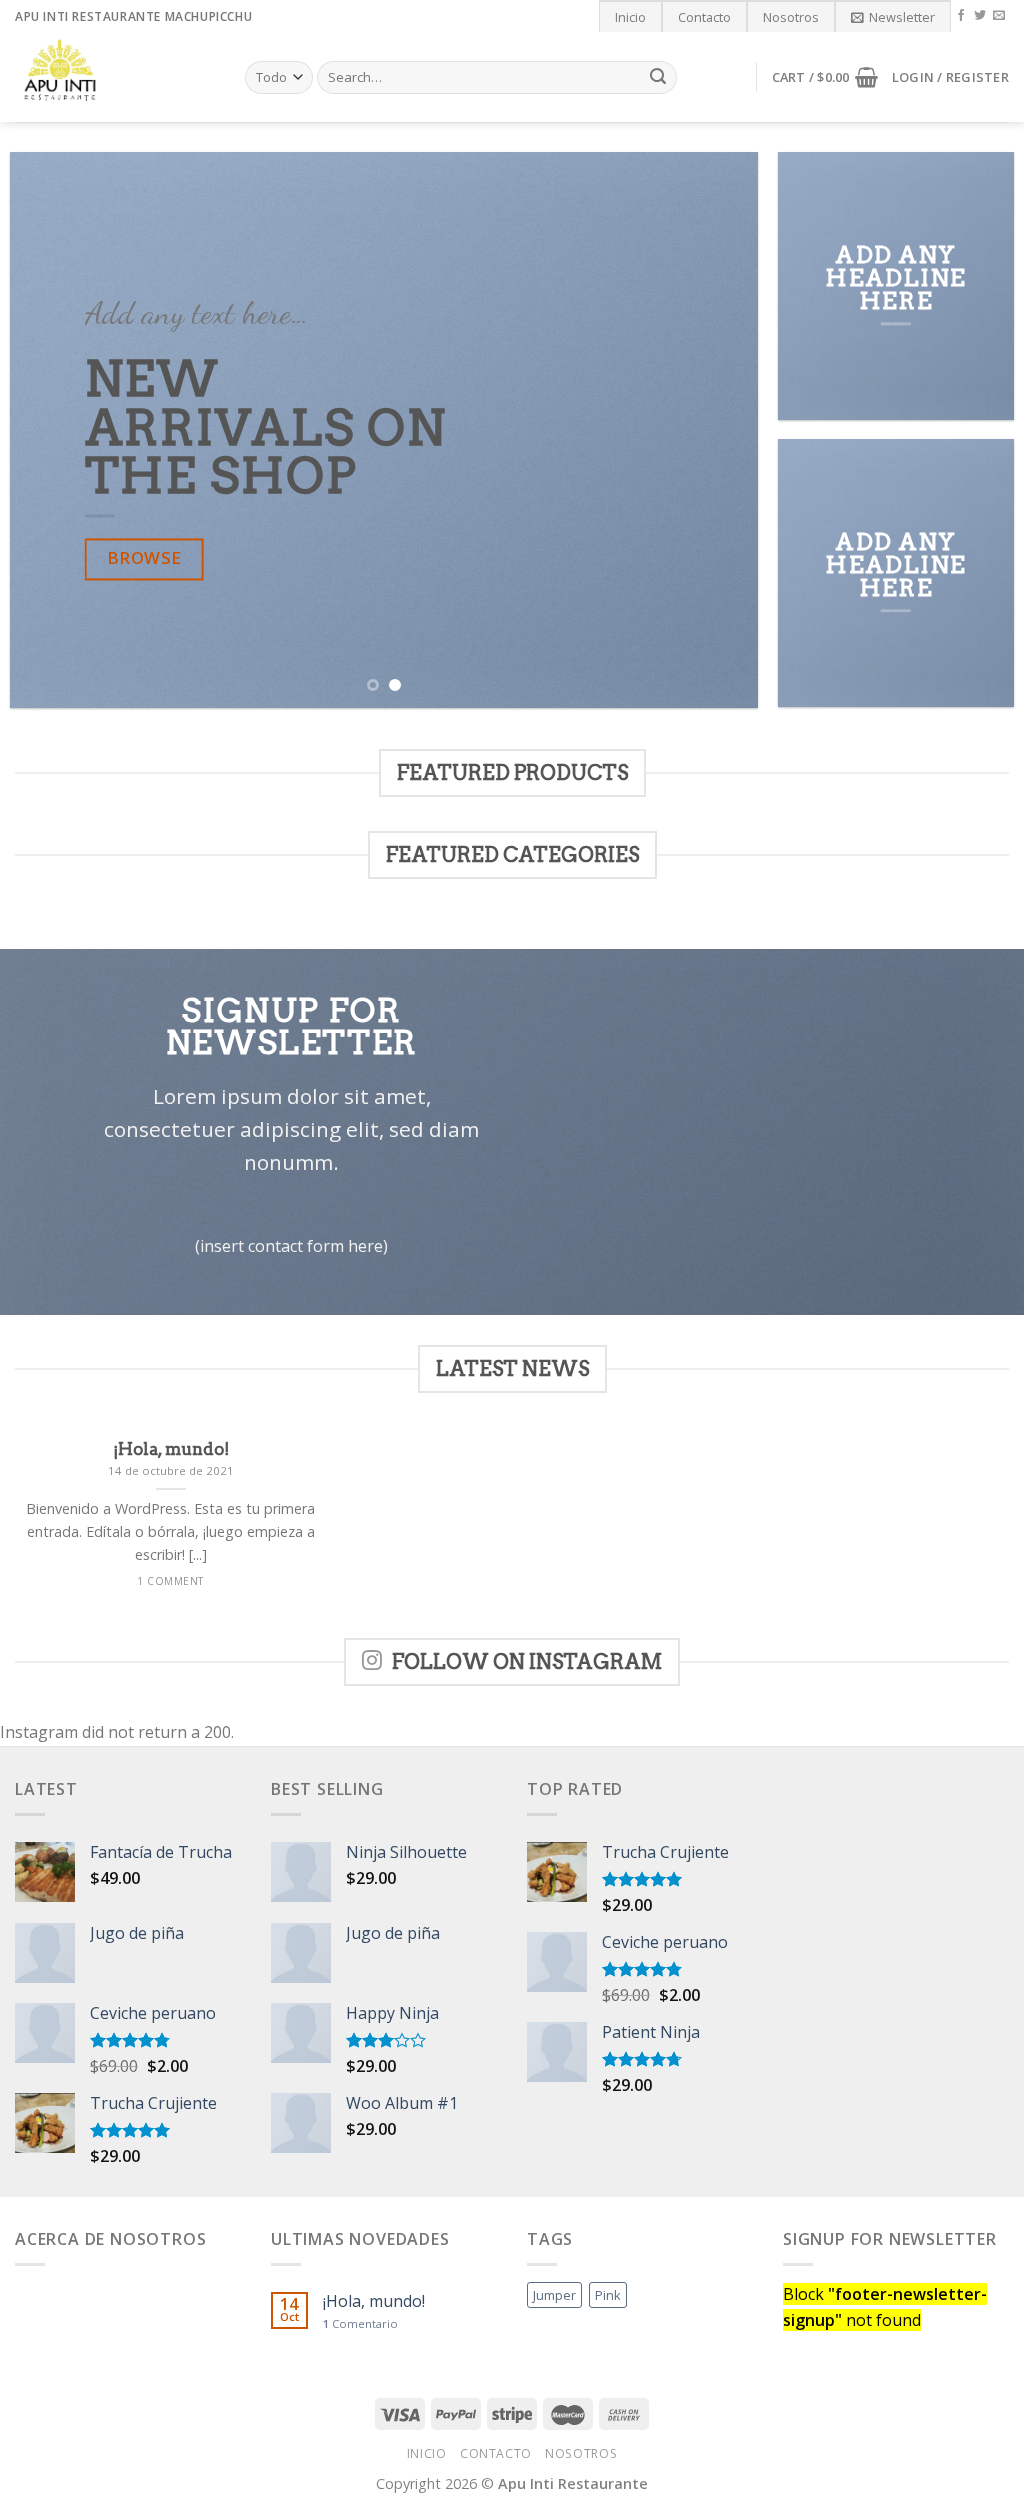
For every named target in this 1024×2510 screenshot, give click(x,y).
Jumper (554, 2295)
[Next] (718, 430)
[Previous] (50, 430)
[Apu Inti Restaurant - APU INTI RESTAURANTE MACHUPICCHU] (115, 77)
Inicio (630, 17)
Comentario (360, 2323)
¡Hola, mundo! (374, 2301)
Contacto (704, 17)
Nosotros (791, 17)
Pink (608, 2295)
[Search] (658, 78)
